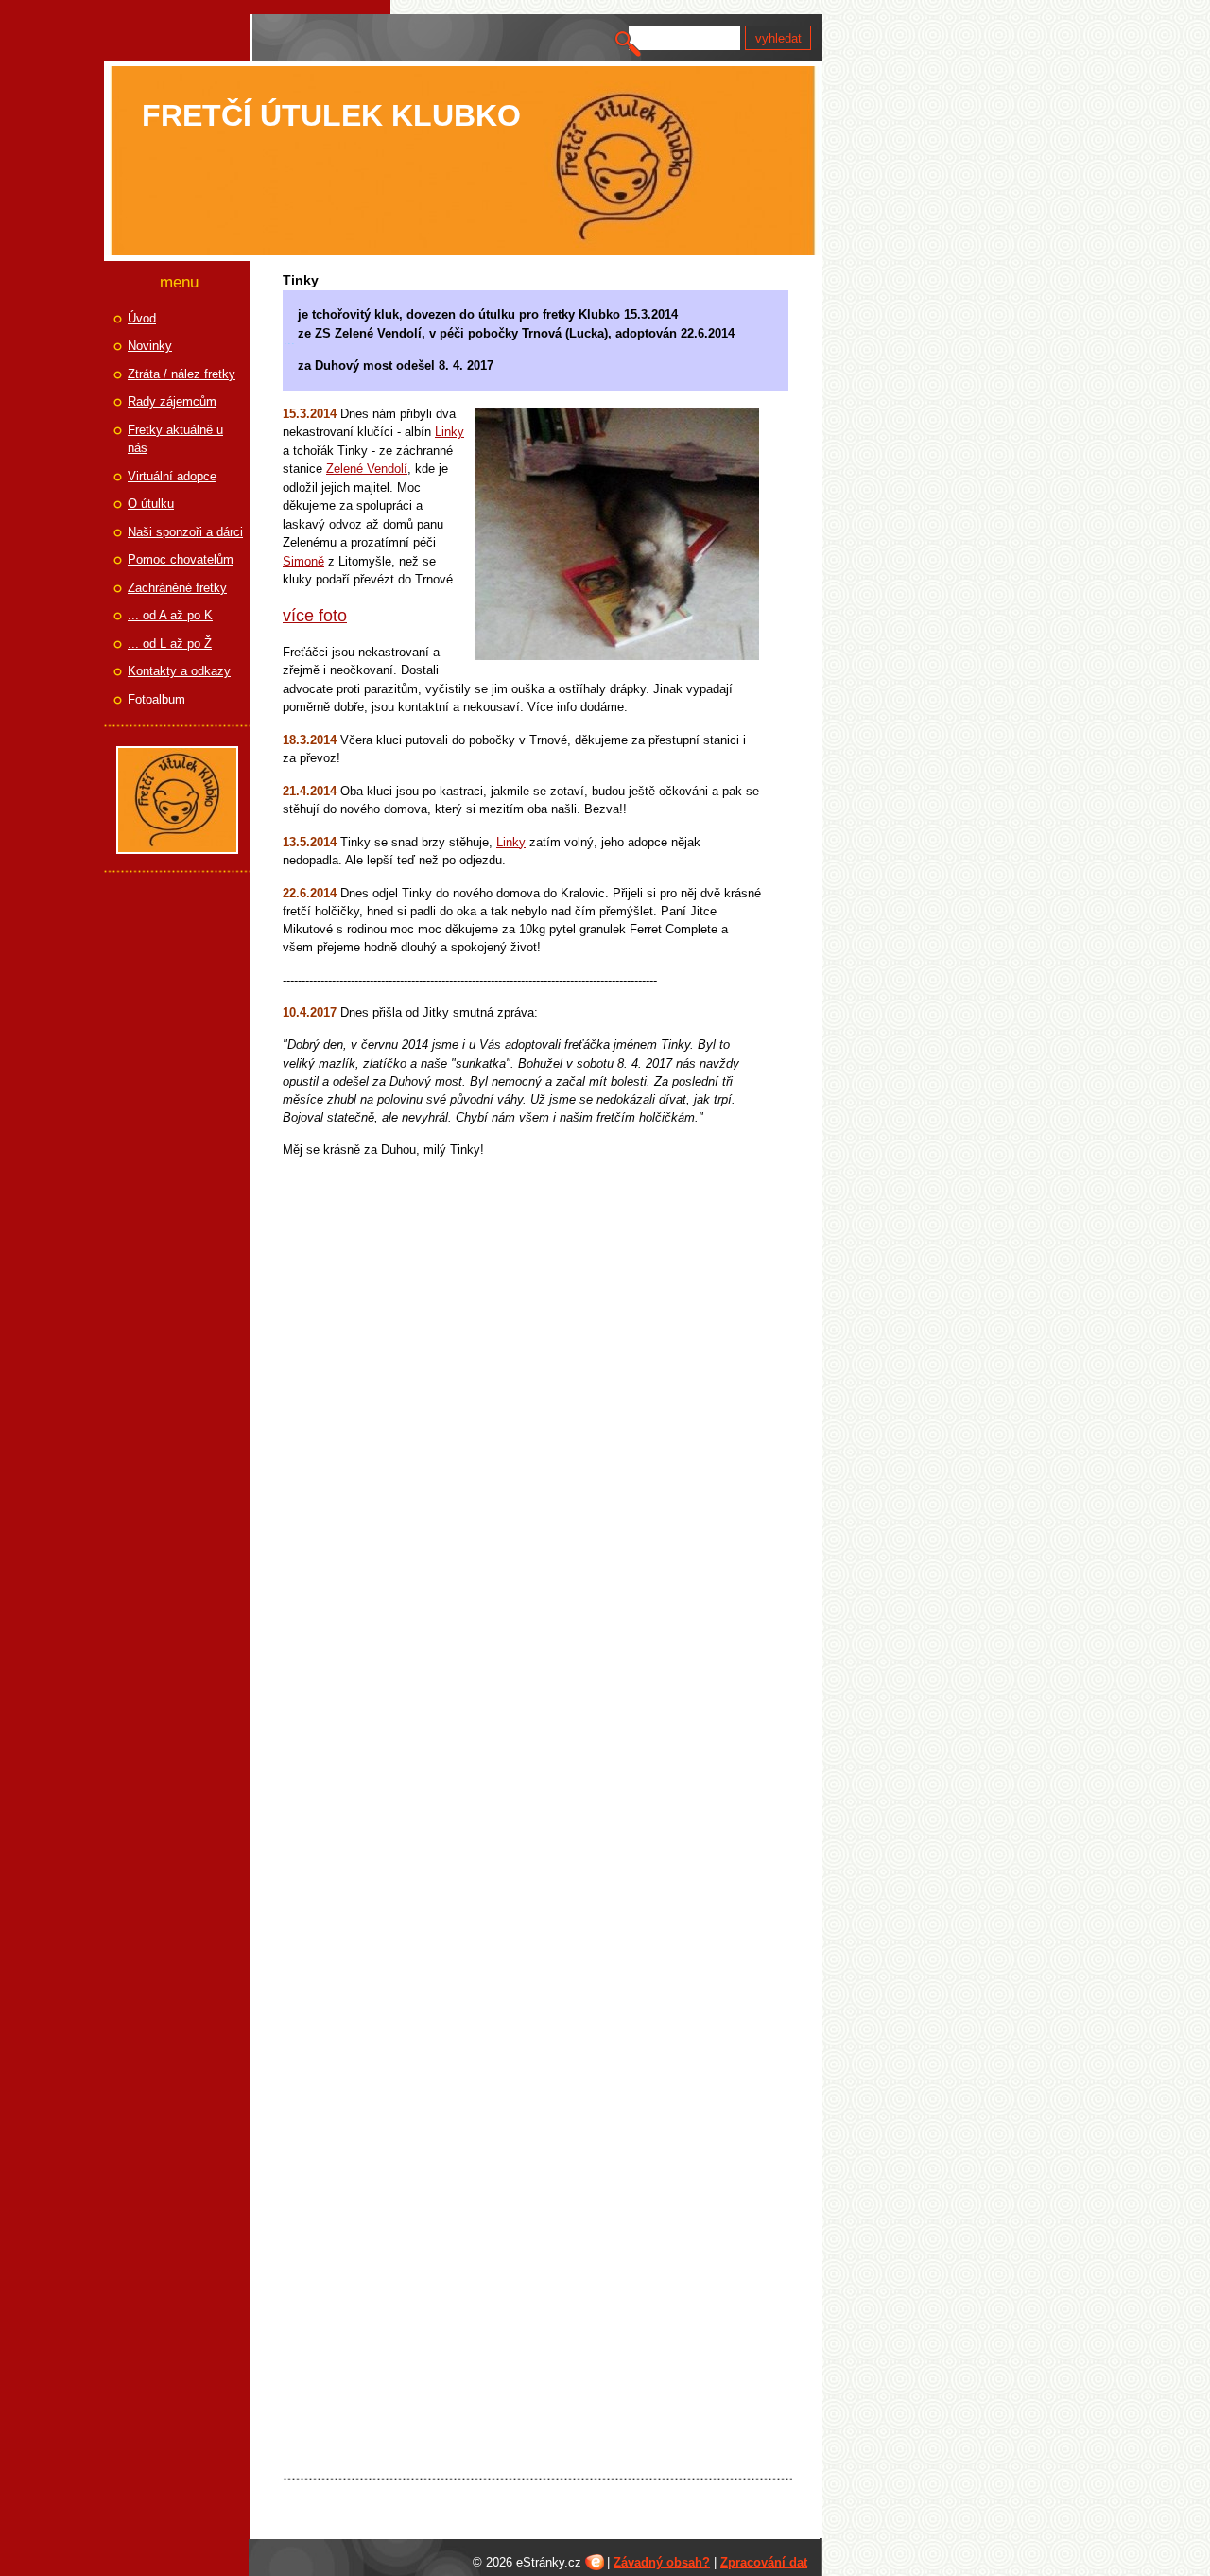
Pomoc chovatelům (181, 559)
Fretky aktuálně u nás (175, 439)
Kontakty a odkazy (179, 671)
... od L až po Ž (170, 644)
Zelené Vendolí (367, 469)
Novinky (150, 346)
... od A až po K (170, 615)
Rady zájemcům (172, 401)
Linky (449, 432)
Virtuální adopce (172, 476)
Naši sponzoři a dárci (185, 532)
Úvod (142, 318)
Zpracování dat (764, 2562)
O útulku (151, 504)
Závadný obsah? (662, 2562)
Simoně (303, 561)
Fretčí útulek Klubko (331, 115)
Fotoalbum (156, 699)
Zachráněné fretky (177, 588)
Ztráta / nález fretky (181, 374)
